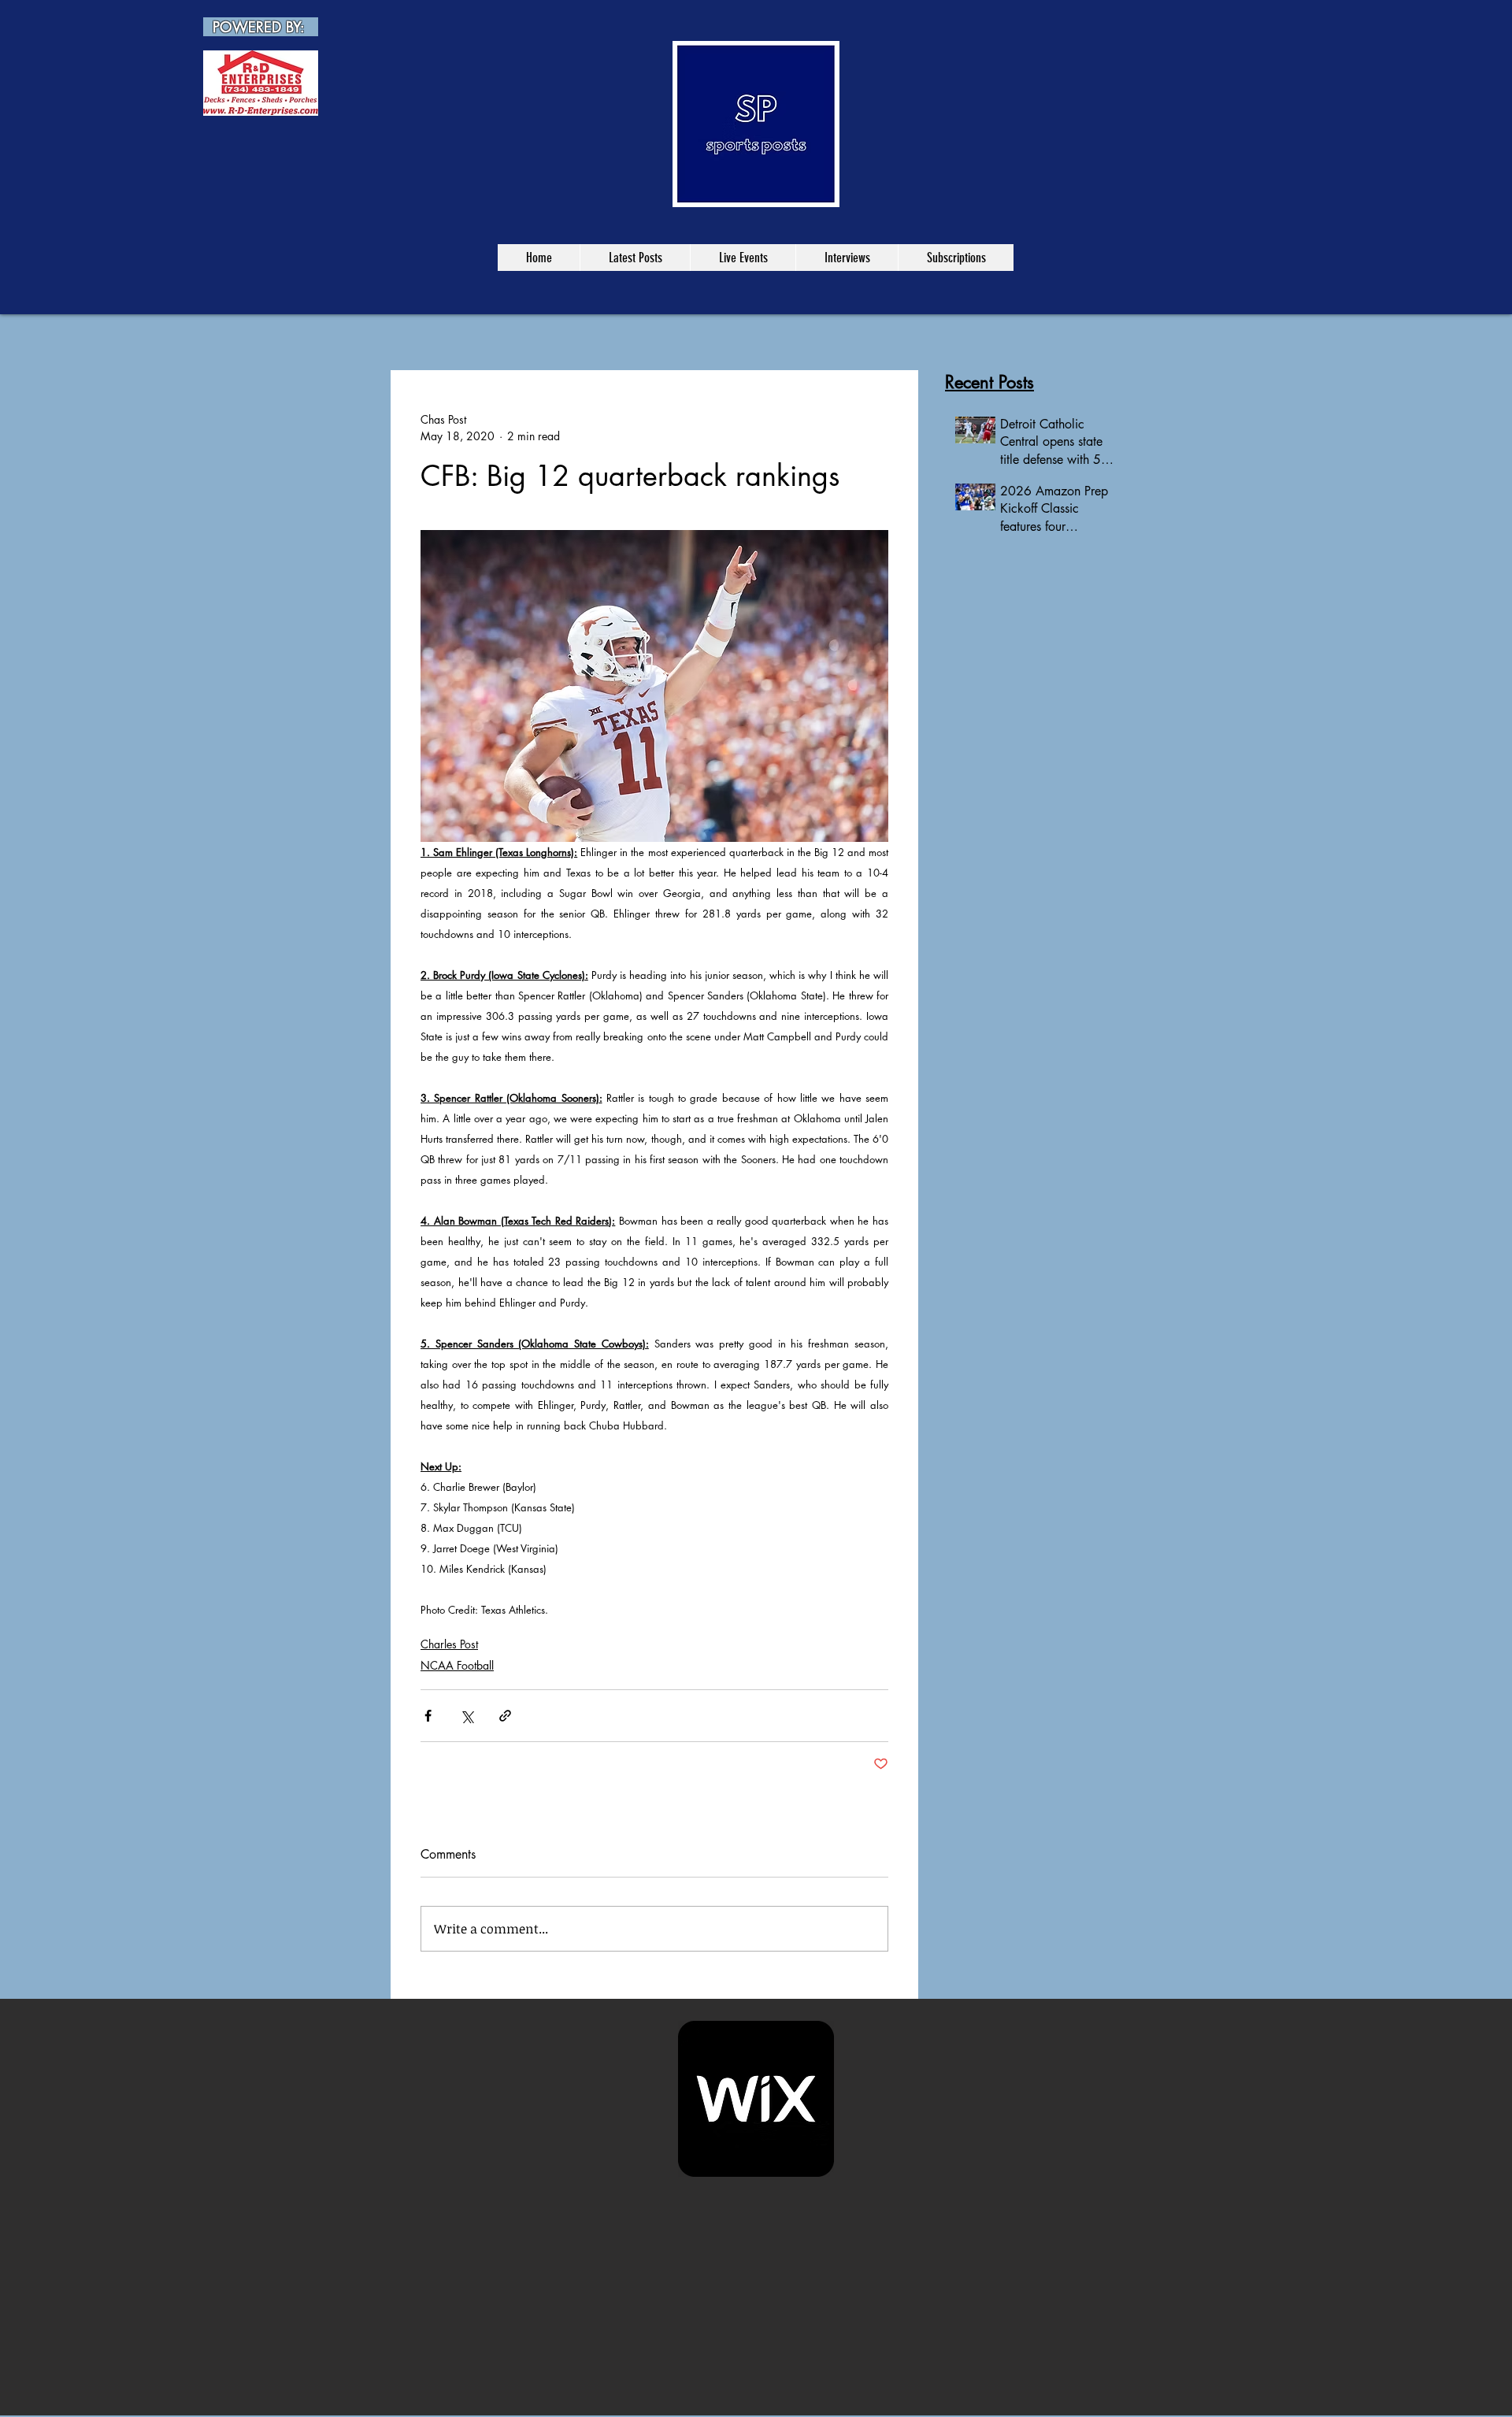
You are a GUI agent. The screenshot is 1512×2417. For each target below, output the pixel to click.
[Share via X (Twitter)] (467, 1716)
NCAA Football (457, 1665)
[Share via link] (505, 1716)
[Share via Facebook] (428, 1716)
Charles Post (449, 1644)
